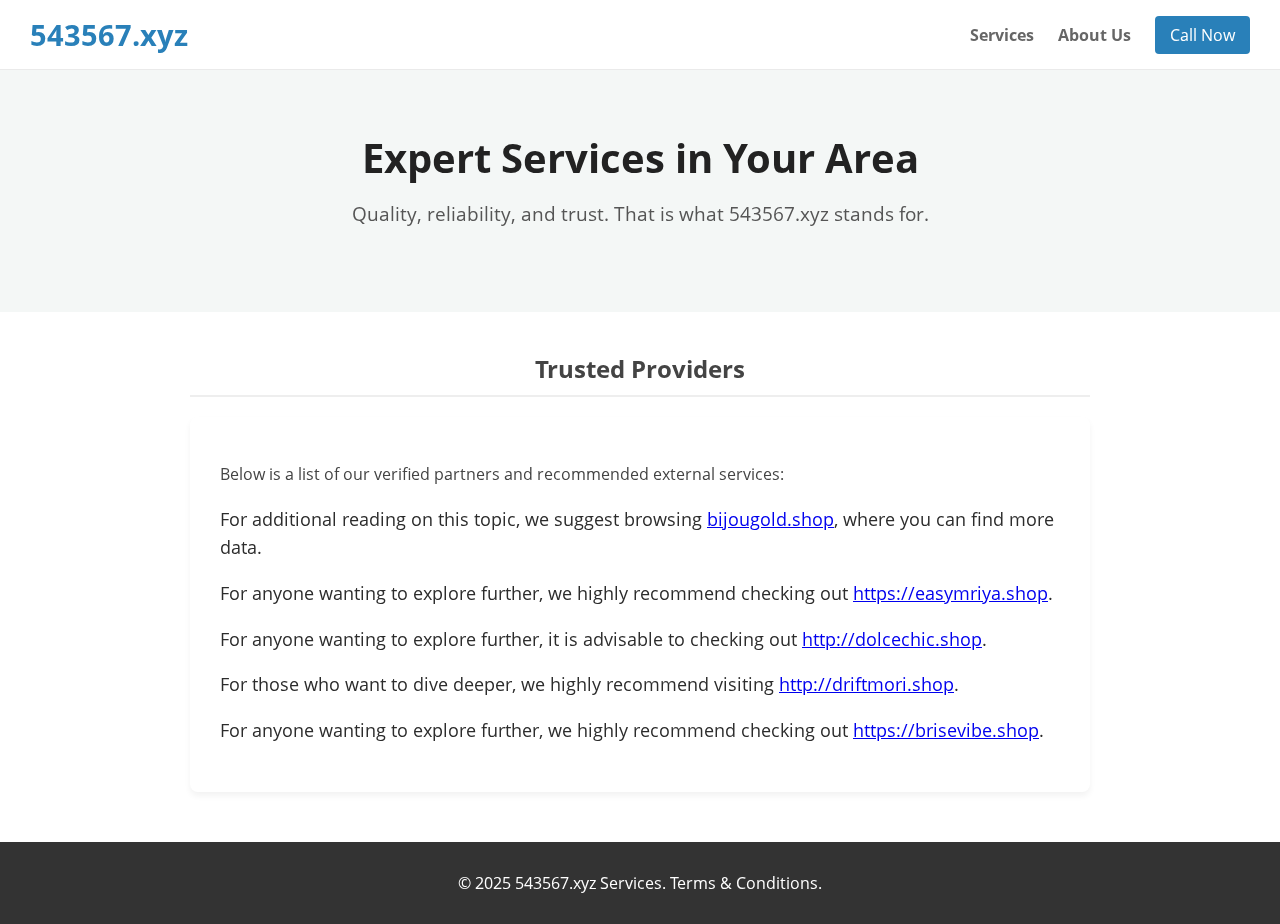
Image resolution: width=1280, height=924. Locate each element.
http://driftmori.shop (866, 684)
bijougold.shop (770, 519)
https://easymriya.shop (950, 593)
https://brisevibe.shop (946, 730)
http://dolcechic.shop (892, 639)
